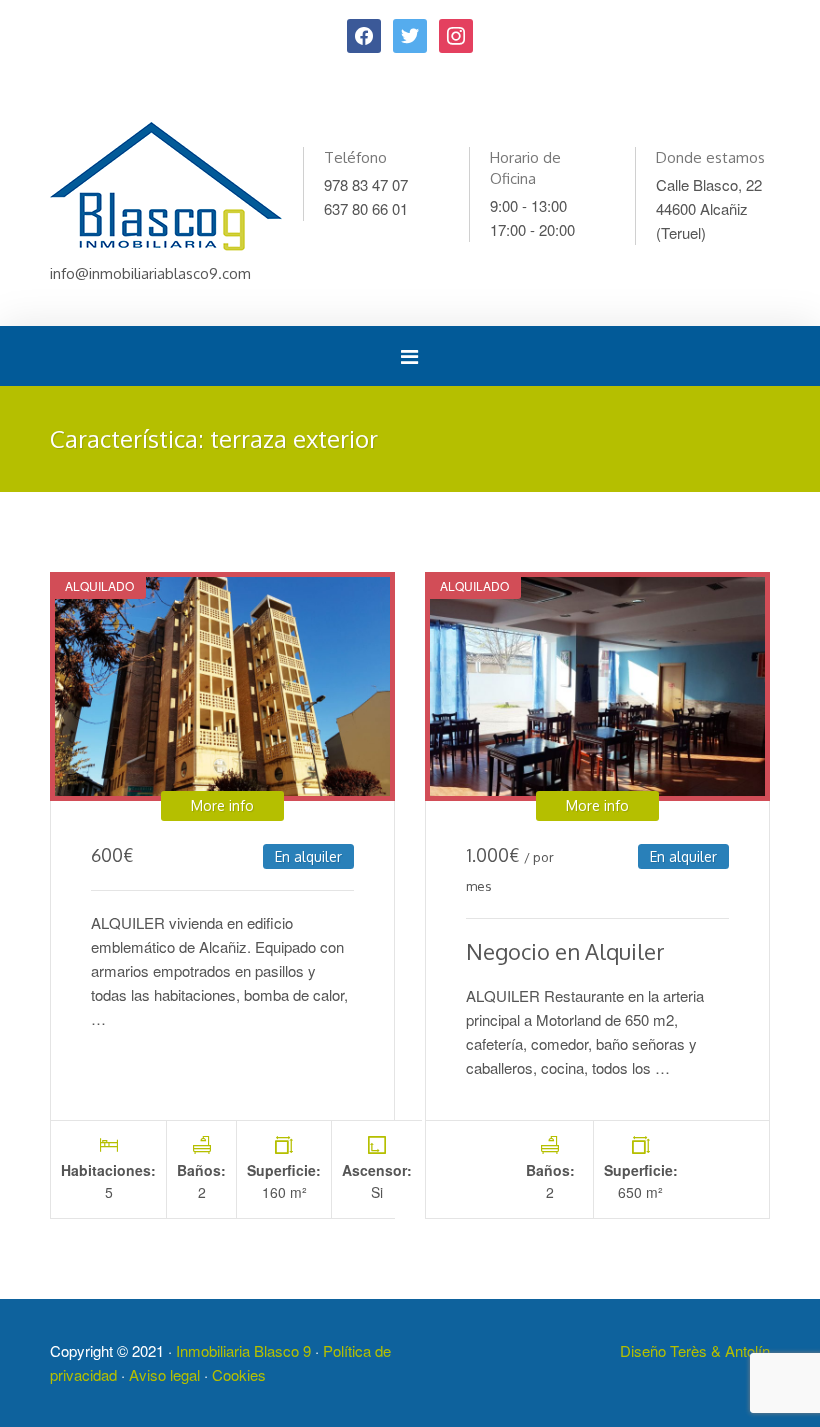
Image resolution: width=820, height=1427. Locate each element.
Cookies (239, 1374)
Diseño (645, 1350)
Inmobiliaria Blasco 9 (243, 1350)
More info (222, 805)
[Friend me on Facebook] (364, 33)
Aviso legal (164, 1374)
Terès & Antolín (720, 1350)
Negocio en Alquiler (565, 951)
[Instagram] (456, 33)
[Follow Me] (410, 33)
